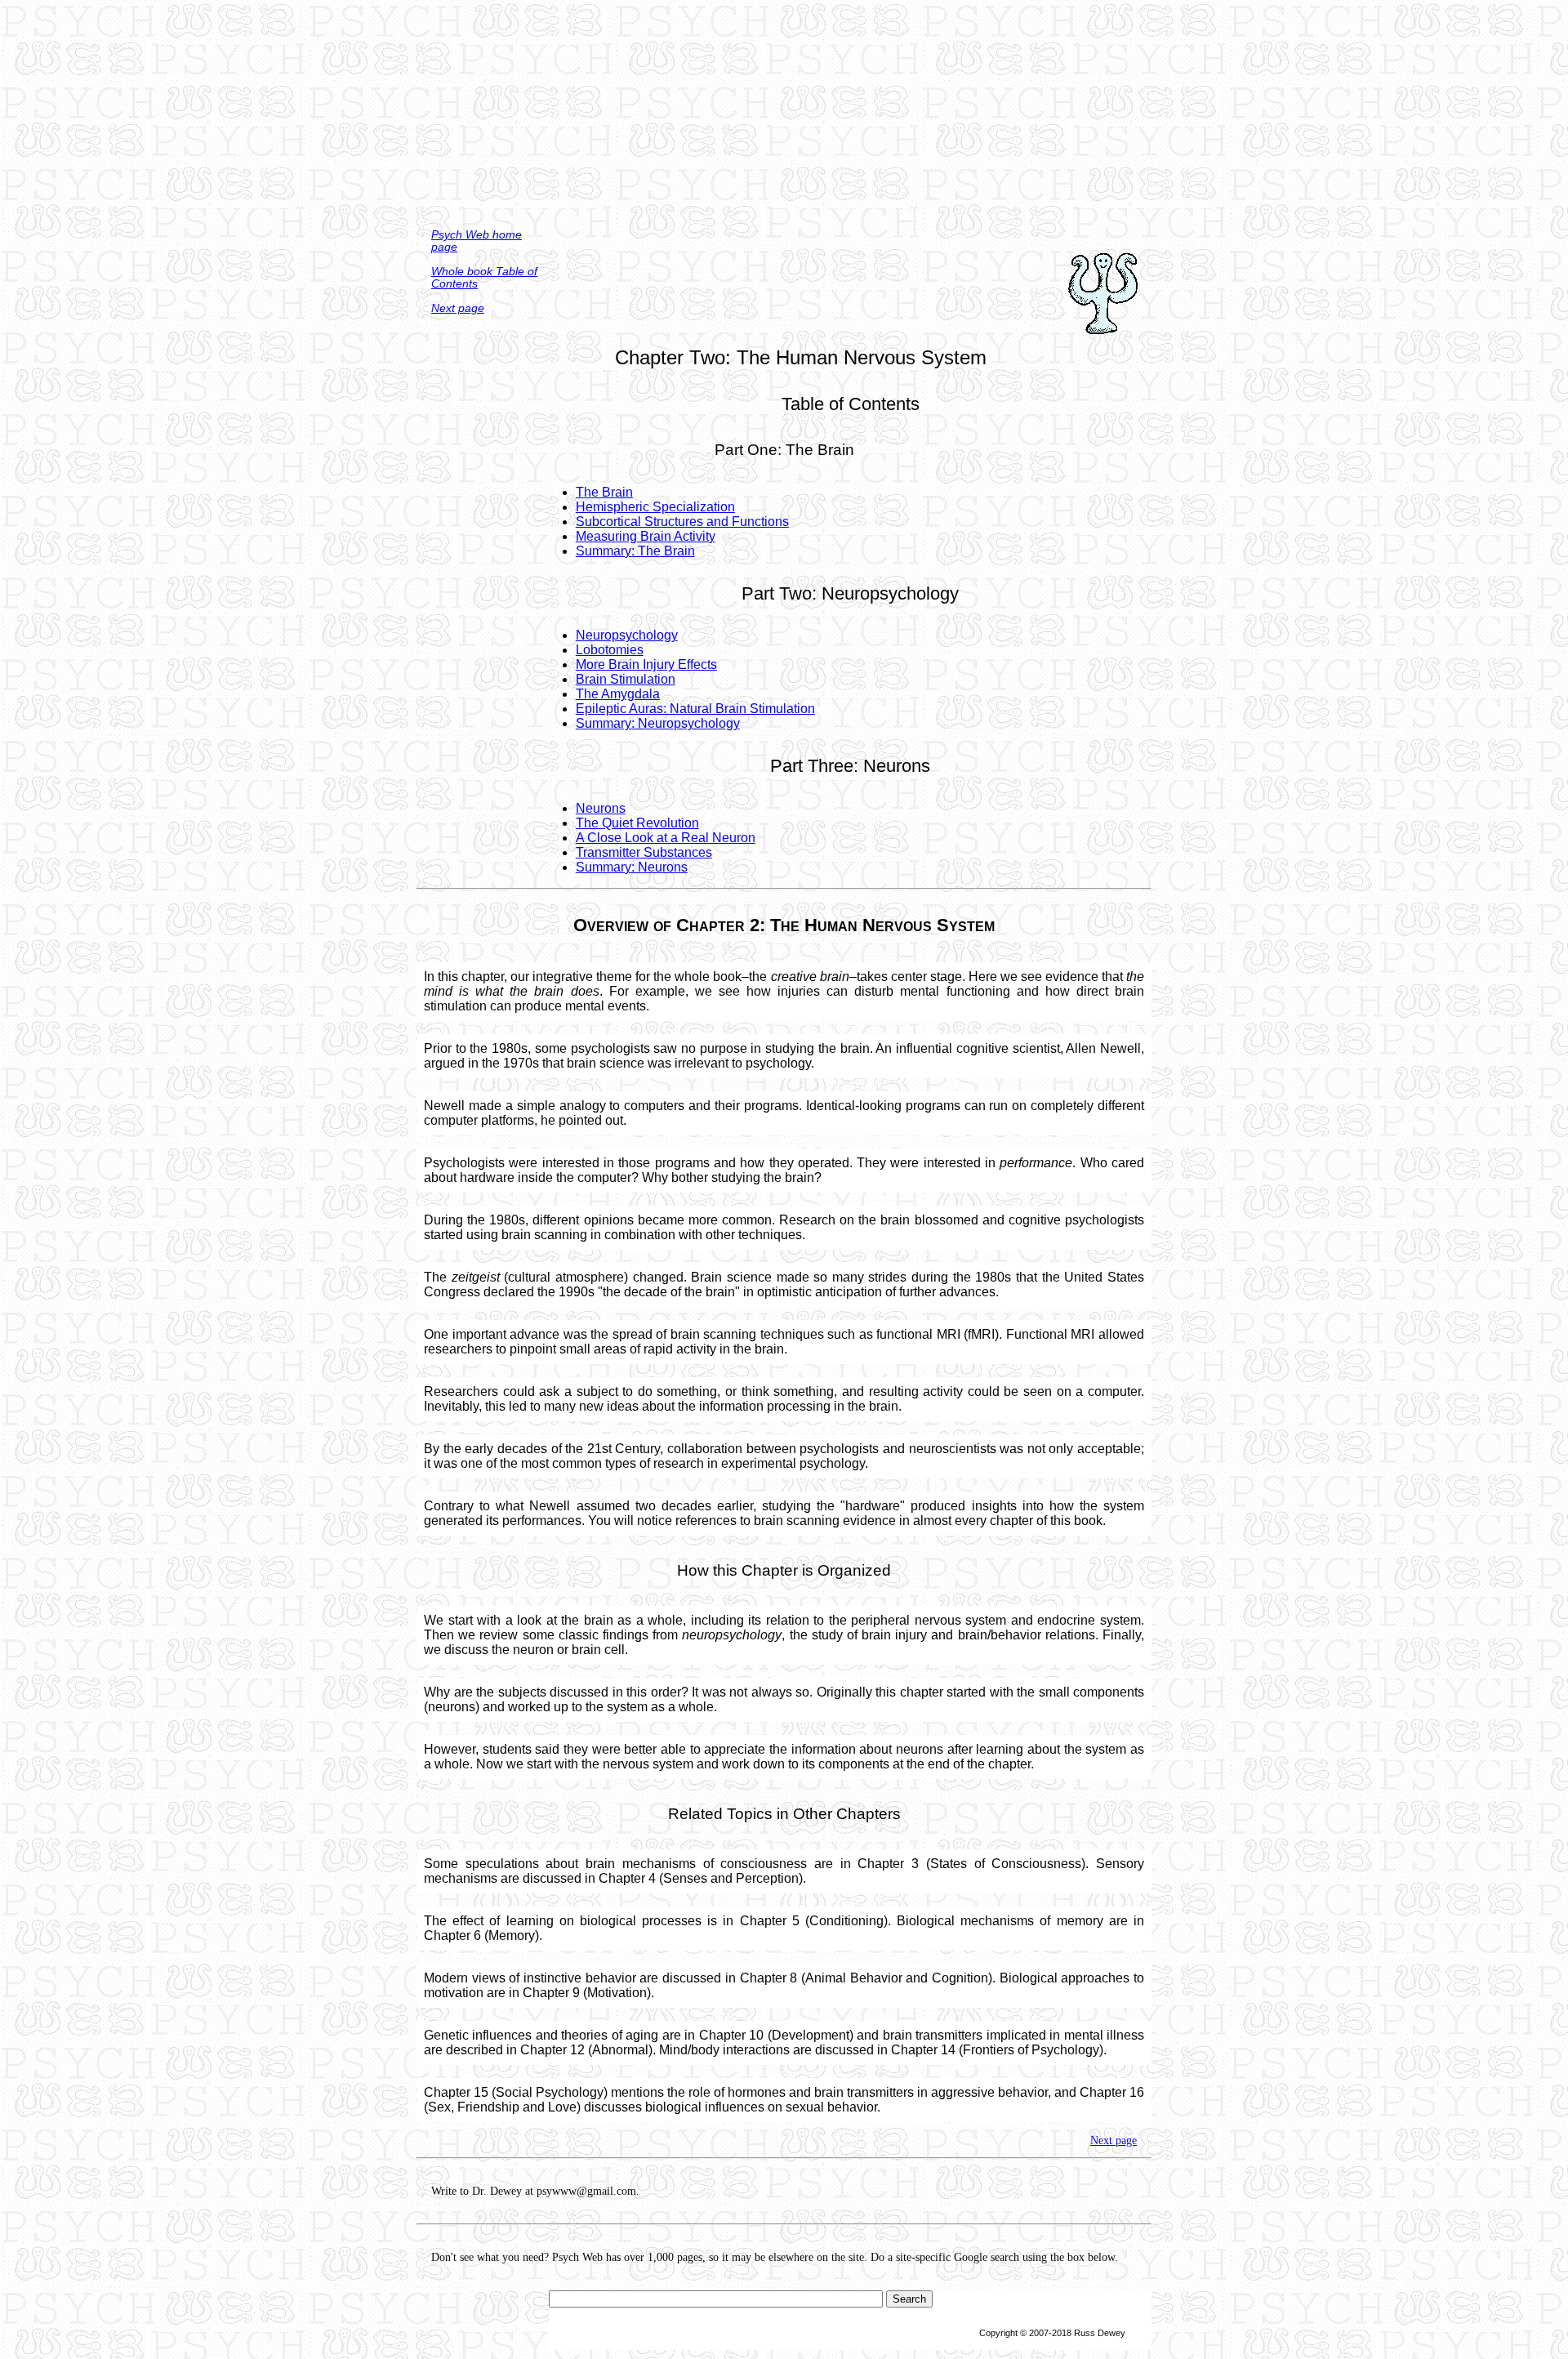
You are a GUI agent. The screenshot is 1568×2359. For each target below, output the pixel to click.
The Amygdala (618, 694)
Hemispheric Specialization (655, 507)
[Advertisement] (784, 114)
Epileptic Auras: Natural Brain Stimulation (695, 709)
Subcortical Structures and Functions (682, 522)
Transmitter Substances (644, 852)
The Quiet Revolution (637, 823)
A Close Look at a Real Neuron (666, 838)
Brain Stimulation (626, 679)
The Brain (604, 492)
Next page (458, 308)
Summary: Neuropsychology (658, 723)
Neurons (601, 808)
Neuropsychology (627, 635)
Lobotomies (610, 650)
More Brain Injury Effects (646, 664)
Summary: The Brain (635, 551)
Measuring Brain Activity (646, 536)
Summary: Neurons (632, 867)
